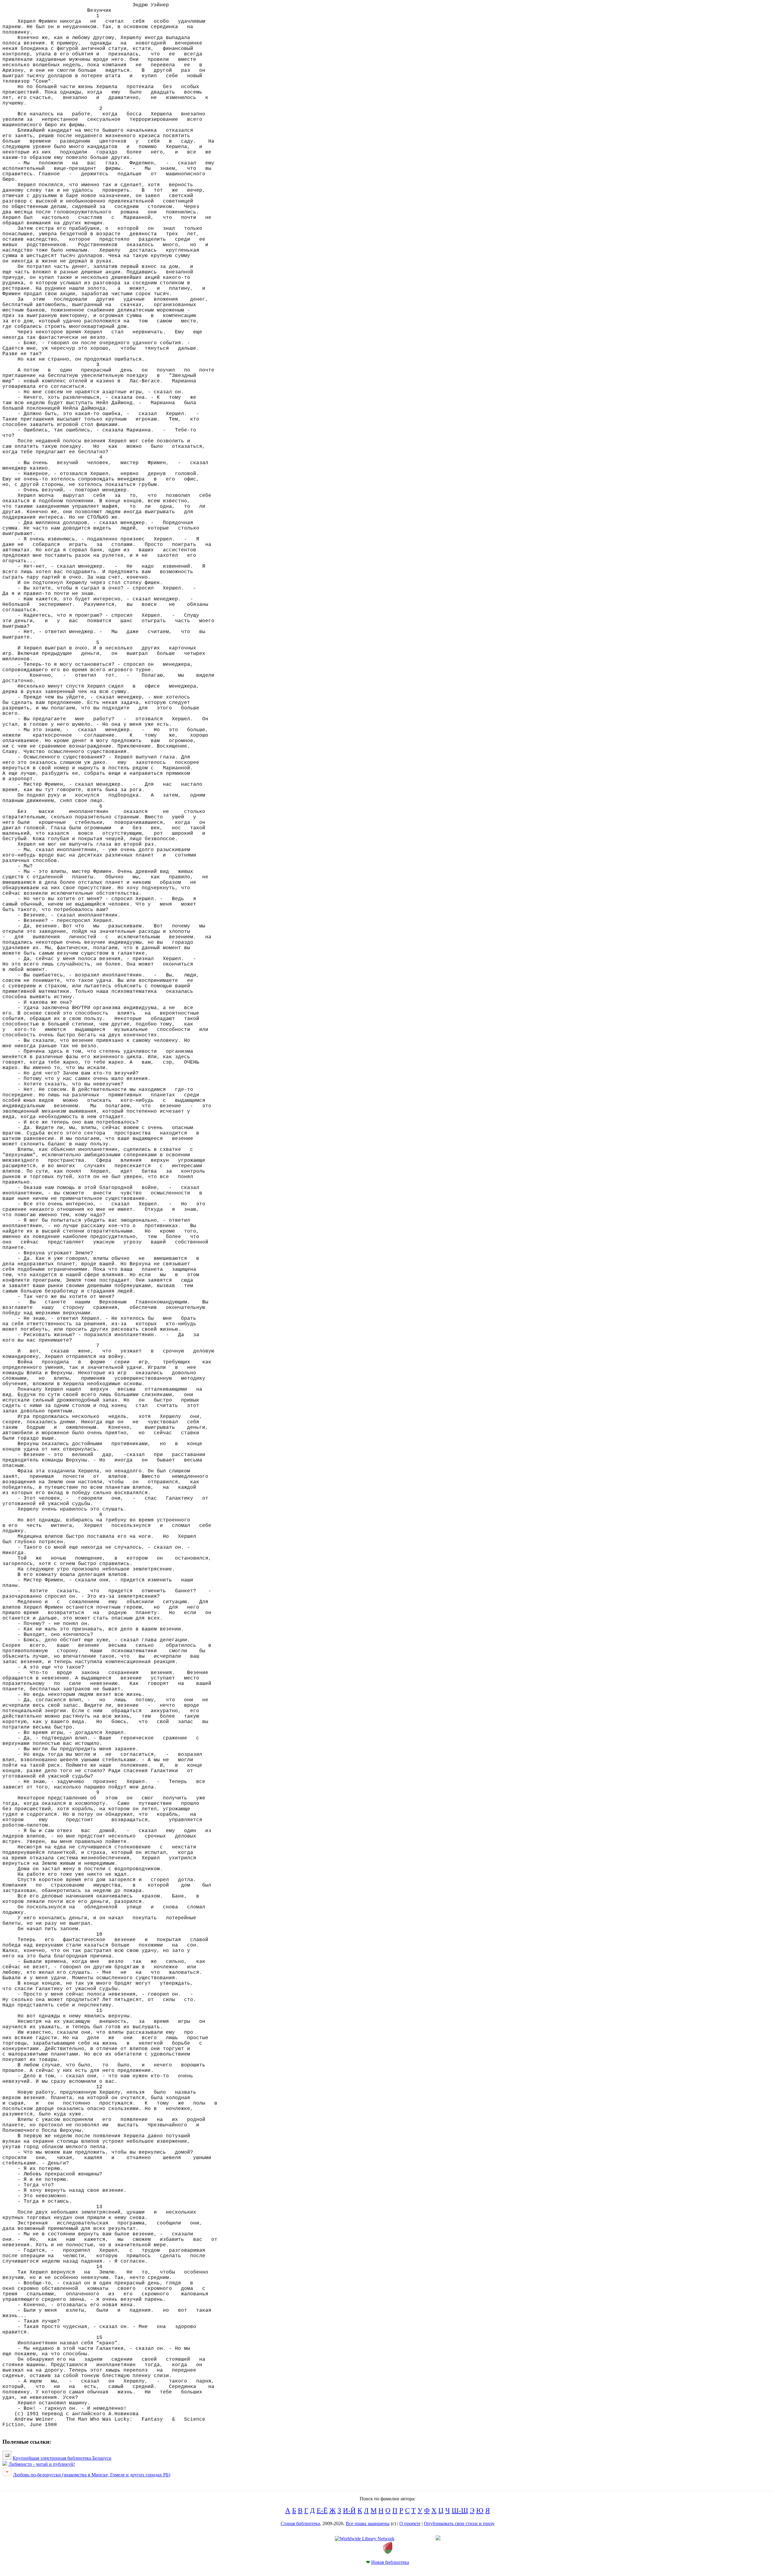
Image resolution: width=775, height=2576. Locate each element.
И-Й (349, 2510)
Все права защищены (368, 2523)
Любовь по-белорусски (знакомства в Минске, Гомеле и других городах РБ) (92, 2475)
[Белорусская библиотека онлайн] (388, 2552)
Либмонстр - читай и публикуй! (42, 2464)
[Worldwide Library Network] (365, 2539)
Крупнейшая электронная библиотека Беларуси (62, 2458)
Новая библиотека (390, 2562)
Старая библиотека (300, 2523)
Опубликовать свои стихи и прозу (459, 2523)
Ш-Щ (460, 2510)
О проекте (410, 2523)
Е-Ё (322, 2510)
